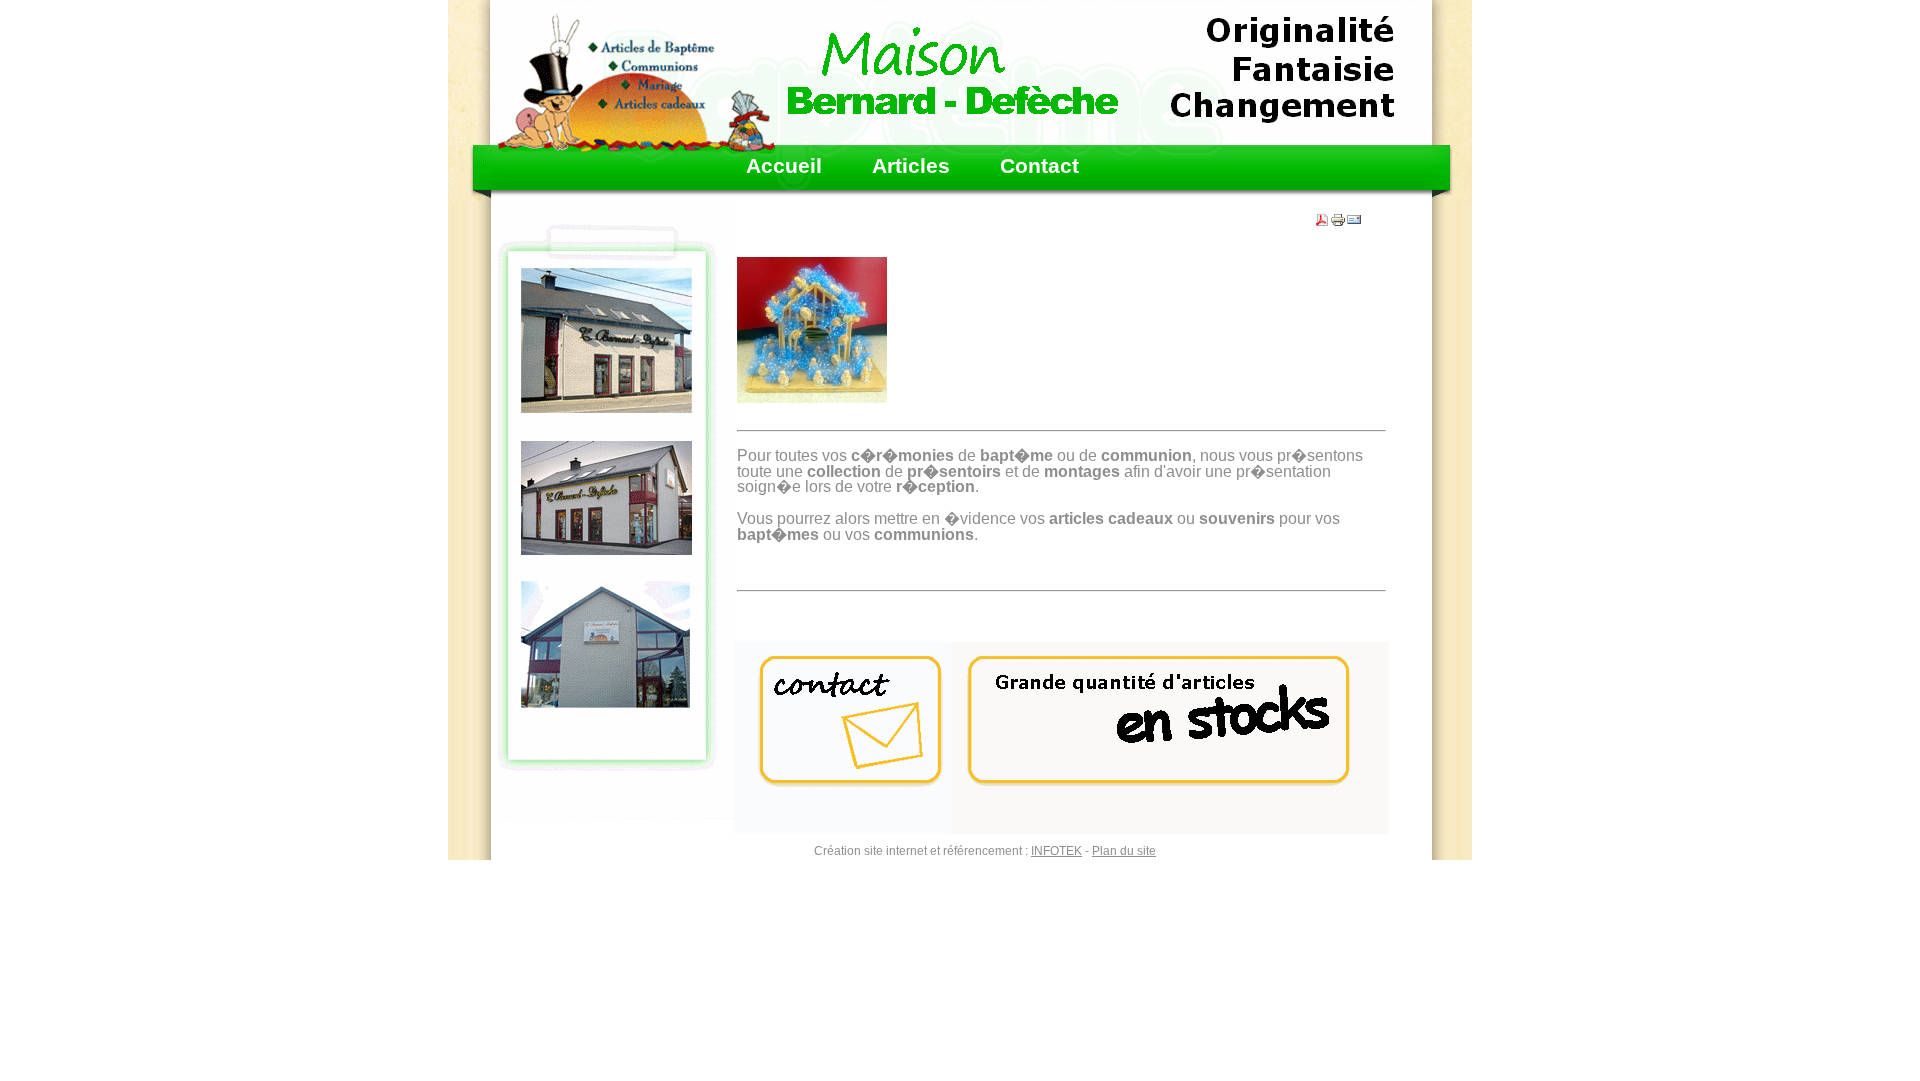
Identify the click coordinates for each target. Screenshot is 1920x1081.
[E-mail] (1354, 216)
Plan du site (1124, 851)
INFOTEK (1056, 851)
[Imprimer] (1338, 216)
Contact (1039, 166)
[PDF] (1322, 216)
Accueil (784, 166)
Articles (911, 166)
